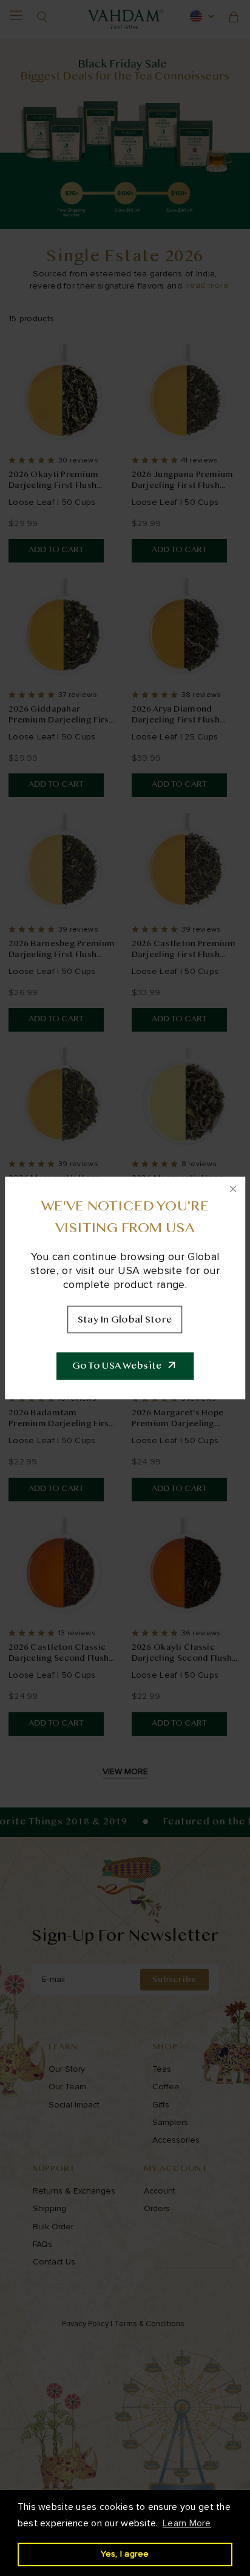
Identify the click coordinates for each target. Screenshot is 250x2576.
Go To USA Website (117, 1366)
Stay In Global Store (125, 1320)
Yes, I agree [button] (125, 2554)
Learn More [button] (187, 2523)
